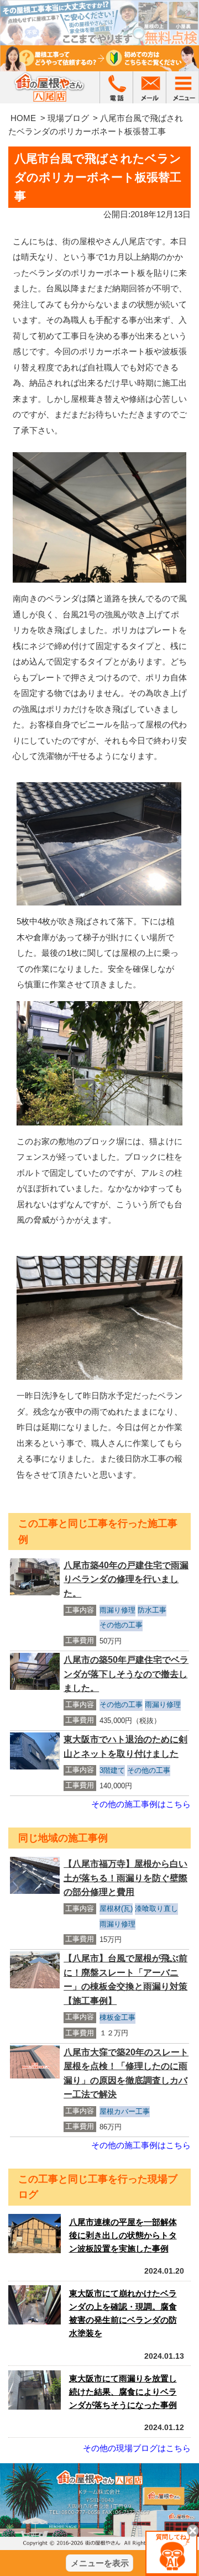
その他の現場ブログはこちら (137, 2448)
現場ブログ (68, 118)
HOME (23, 118)
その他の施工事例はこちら (141, 1804)
